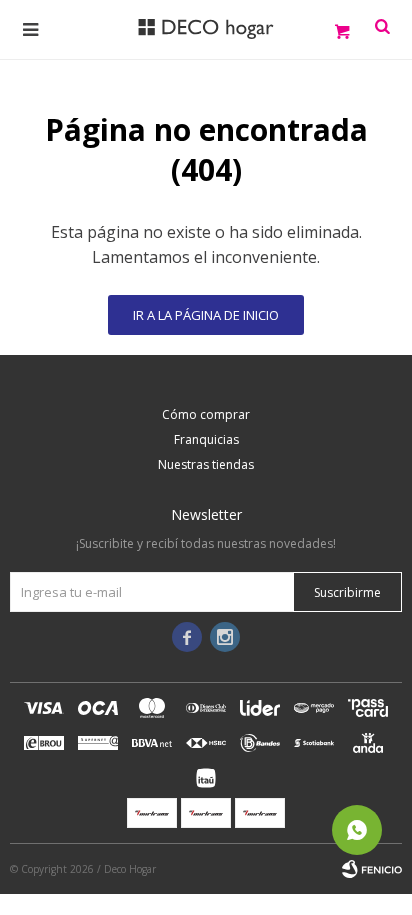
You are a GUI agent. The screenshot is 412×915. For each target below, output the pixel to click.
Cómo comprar (206, 414)
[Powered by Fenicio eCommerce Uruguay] (372, 869)
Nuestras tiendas (206, 464)
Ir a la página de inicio (206, 315)
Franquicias (206, 439)
